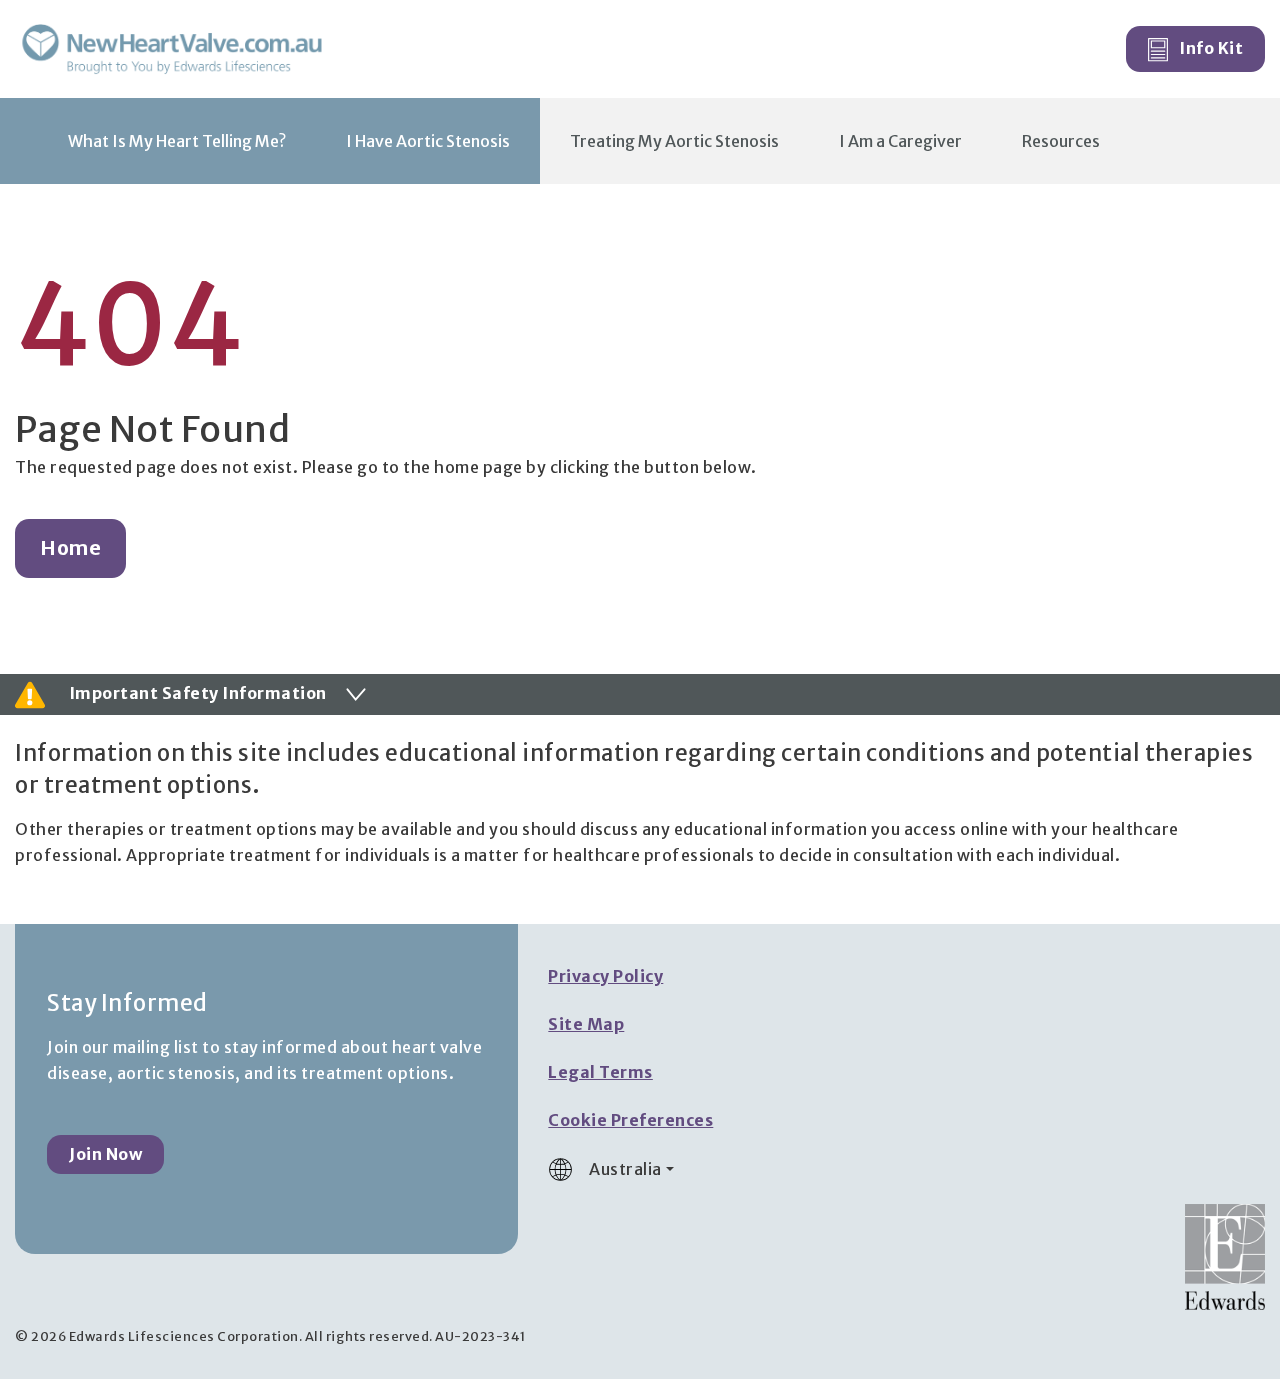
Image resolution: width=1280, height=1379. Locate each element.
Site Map (586, 1024)
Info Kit (1210, 48)
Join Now (105, 1154)
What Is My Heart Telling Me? (177, 141)
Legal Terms (600, 1072)
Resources (1061, 141)
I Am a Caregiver (900, 141)
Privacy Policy (605, 976)
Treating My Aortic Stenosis (674, 141)
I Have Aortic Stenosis (428, 141)
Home (70, 548)
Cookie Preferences (630, 1120)
